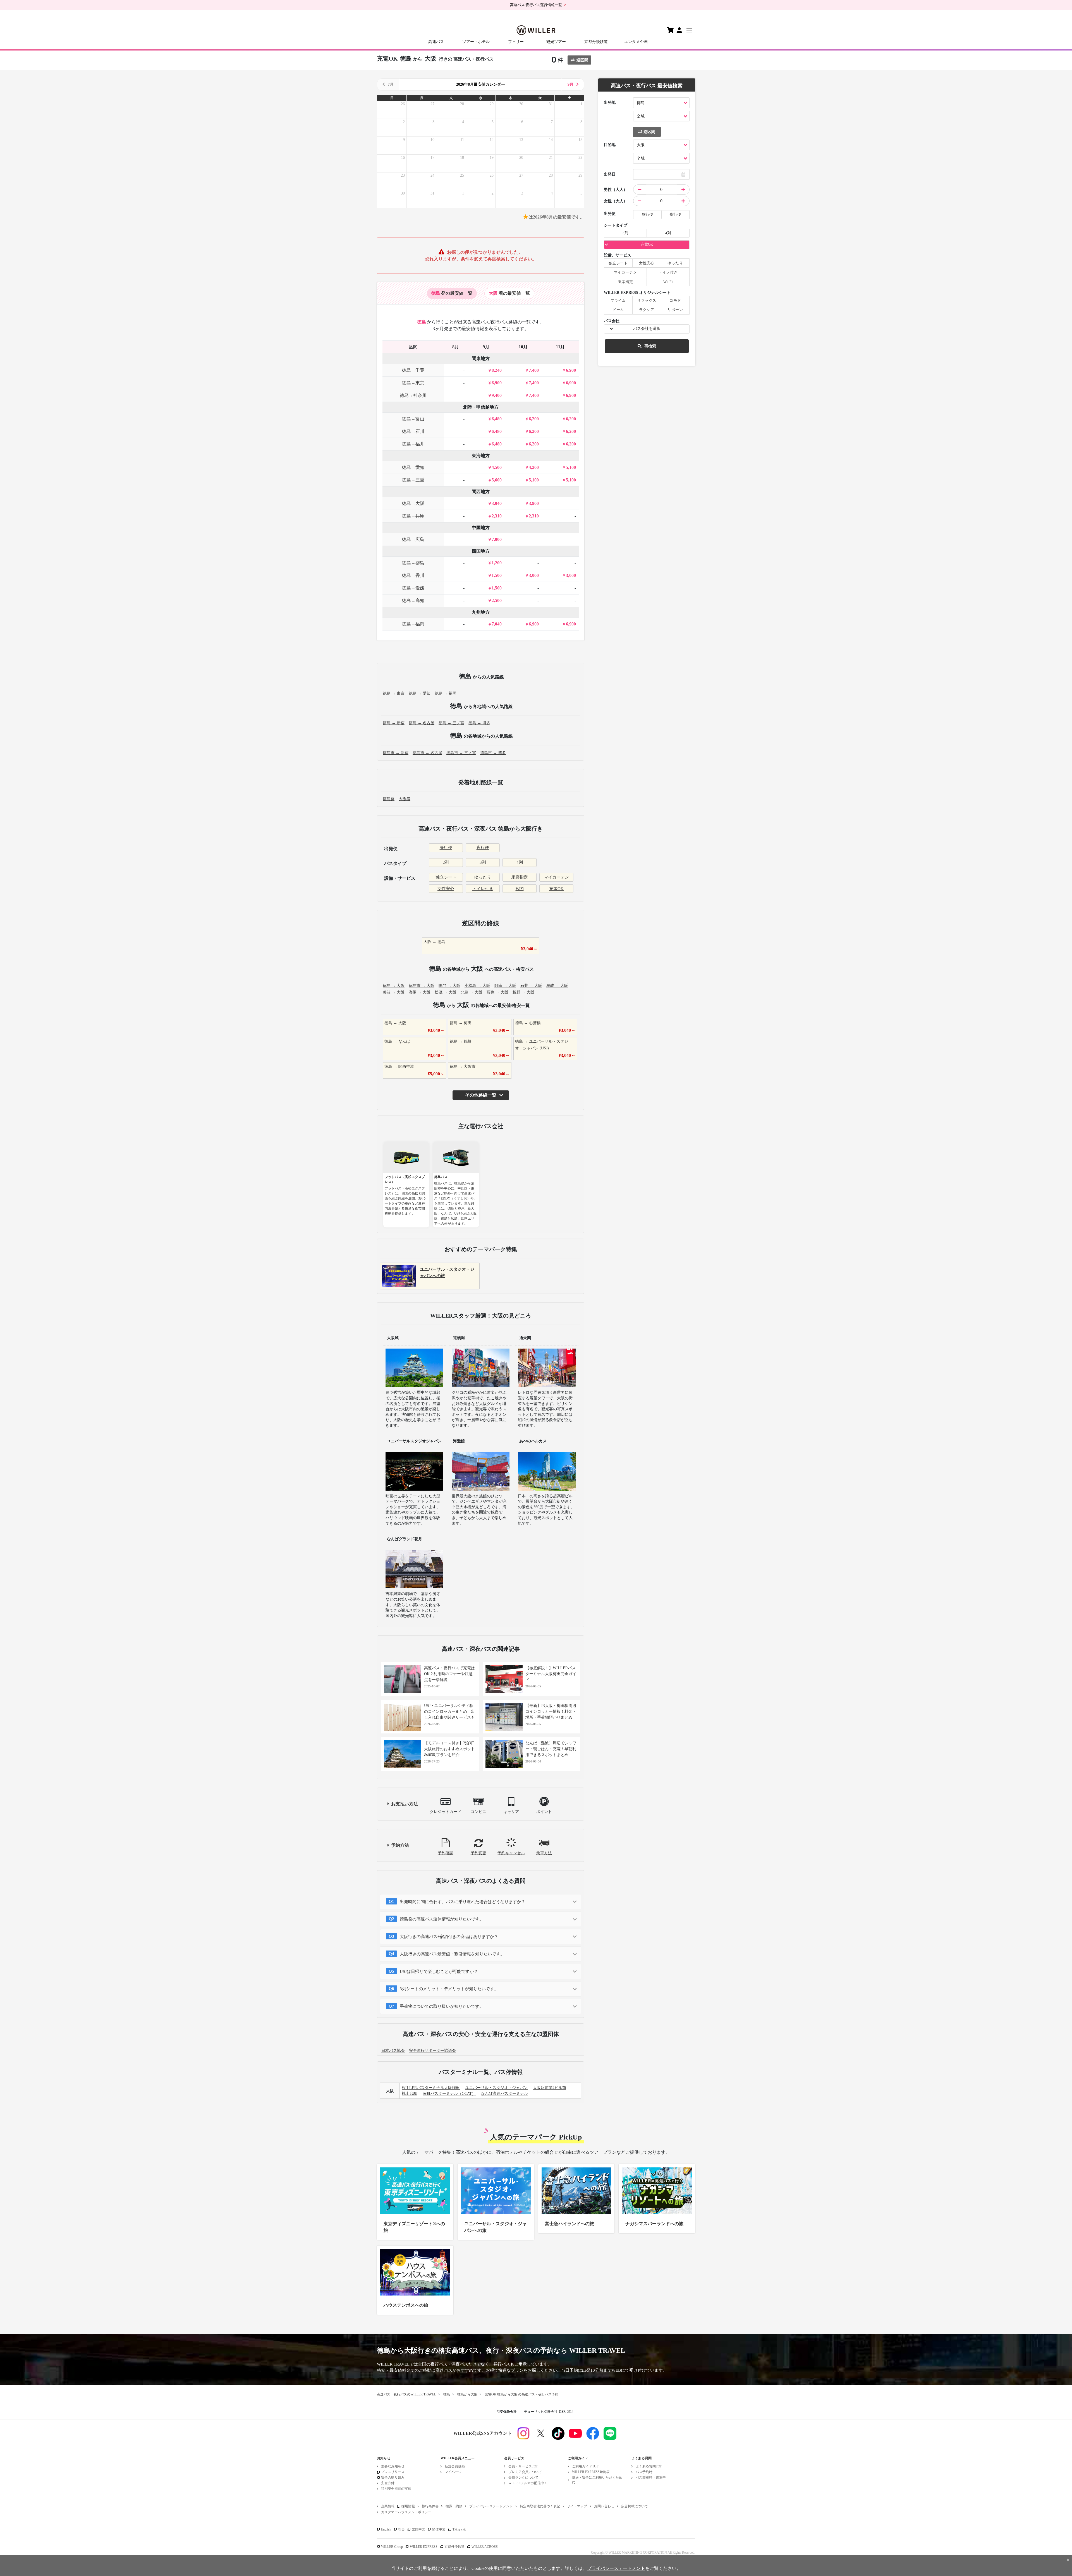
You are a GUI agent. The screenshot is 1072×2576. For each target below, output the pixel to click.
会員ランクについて (523, 2477)
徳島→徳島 (413, 563)
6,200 (534, 419)
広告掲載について (635, 2506)
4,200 (534, 467)
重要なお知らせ (393, 2466)
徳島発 (389, 799)
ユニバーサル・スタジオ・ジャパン (496, 2088)
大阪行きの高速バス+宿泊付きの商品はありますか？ (449, 1937)
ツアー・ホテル (476, 42)
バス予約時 (644, 2472)
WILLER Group (392, 2547)
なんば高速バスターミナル (504, 2094)
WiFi (520, 889)
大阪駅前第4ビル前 (550, 2088)
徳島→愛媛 (413, 588)
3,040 (497, 503)
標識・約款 (454, 2506)
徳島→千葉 (413, 370)
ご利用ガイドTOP (585, 2466)
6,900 (571, 370)
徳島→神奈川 (413, 395)
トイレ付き (483, 889)
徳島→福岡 (413, 624)
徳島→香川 (413, 575)
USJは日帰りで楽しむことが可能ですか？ (439, 1971)
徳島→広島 (413, 539)
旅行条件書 (430, 2506)
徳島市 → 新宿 (396, 753)
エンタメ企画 (636, 42)
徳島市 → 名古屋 (427, 753)
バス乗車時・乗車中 (651, 2477)
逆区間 (582, 60)
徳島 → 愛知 (420, 693)
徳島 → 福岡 (446, 693)
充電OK (556, 889)
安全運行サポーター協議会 (432, 2051)
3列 (483, 862)
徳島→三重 (413, 480)
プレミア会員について (525, 2472)
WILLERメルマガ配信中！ (528, 2483)
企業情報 (388, 2506)
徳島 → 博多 (479, 723)
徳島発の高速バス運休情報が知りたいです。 (442, 1919)
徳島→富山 (413, 419)
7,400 (534, 370)
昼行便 (446, 848)
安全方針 (388, 2483)
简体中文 (439, 2529)
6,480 (497, 419)
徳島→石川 (413, 431)
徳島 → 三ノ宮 (451, 723)
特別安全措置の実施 (396, 2489)
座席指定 (520, 877)
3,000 (534, 575)
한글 (401, 2529)
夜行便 (483, 848)
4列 (520, 862)
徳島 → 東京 (394, 693)
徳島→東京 (413, 383)
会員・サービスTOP (523, 2466)
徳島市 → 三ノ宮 (461, 753)
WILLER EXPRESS (424, 2547)
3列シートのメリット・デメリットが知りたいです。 (449, 1989)
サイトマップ (577, 2506)
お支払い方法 (405, 1804)
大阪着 (405, 799)
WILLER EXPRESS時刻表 (591, 2472)
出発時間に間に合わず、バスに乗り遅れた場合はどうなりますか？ (463, 1902)
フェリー (516, 42)
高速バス (436, 42)
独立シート (446, 877)
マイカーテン (556, 877)
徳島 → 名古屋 (422, 723)
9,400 (497, 395)
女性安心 (446, 889)
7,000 (497, 539)
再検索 (650, 346)
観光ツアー (556, 42)
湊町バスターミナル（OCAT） (449, 2094)
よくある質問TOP (649, 2466)
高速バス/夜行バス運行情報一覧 (536, 5)
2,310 (497, 516)
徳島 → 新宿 (394, 723)
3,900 (534, 503)
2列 (446, 862)
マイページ (453, 2472)
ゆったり (483, 877)
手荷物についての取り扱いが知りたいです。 (442, 2006)
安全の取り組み (393, 2477)
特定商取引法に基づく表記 (540, 2506)
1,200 (497, 563)
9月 (570, 84)
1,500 (497, 575)
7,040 (497, 624)
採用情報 (408, 2506)
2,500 (497, 600)
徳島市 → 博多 (493, 753)
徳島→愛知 (413, 467)
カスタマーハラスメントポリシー (406, 2512)
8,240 (497, 370)
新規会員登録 (455, 2466)
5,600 (497, 480)
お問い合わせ (604, 2506)
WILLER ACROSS (485, 2547)
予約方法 (400, 1845)
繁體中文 (418, 2529)
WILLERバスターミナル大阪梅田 (431, 2088)
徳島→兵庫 (413, 516)
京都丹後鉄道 (596, 42)
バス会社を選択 (647, 329)
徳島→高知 (413, 600)
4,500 (497, 467)
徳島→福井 (413, 444)
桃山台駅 (410, 2094)
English (386, 2529)
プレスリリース (393, 2472)
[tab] (452, 293)
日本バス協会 (393, 2051)
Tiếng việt (459, 2529)
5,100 (571, 467)
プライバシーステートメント (491, 2506)
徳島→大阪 (413, 503)
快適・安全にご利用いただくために (597, 2480)
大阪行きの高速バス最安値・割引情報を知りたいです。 (452, 1954)
